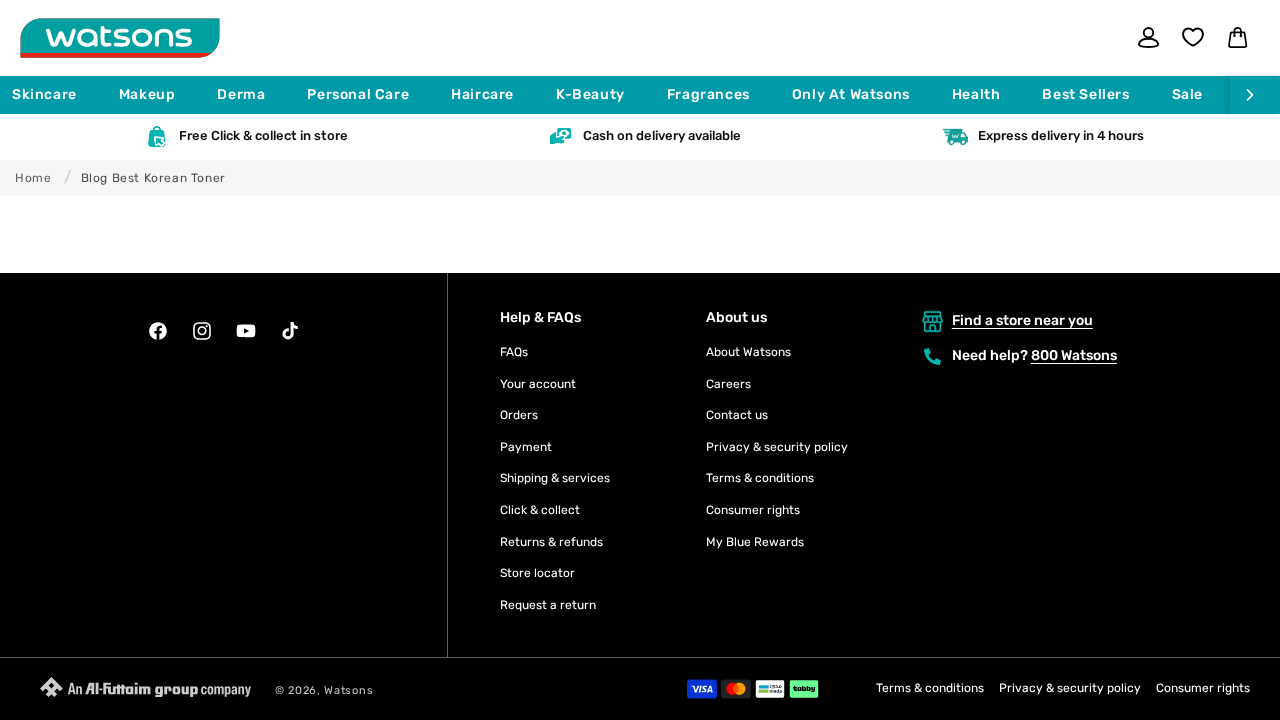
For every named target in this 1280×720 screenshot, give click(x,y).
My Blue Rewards (755, 542)
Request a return (548, 605)
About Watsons (748, 352)
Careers (728, 384)
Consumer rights (753, 510)
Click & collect (540, 510)
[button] (53, 95)
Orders (519, 415)
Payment (526, 447)
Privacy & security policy (777, 447)
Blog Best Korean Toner (153, 178)
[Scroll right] (1255, 95)
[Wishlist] (1193, 37)
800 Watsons (1074, 355)
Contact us (737, 415)
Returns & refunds (551, 542)
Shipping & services (555, 478)
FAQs (514, 352)
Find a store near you (1022, 320)
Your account (538, 384)
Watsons (348, 690)
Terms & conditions (760, 478)
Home (33, 178)
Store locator (537, 573)
